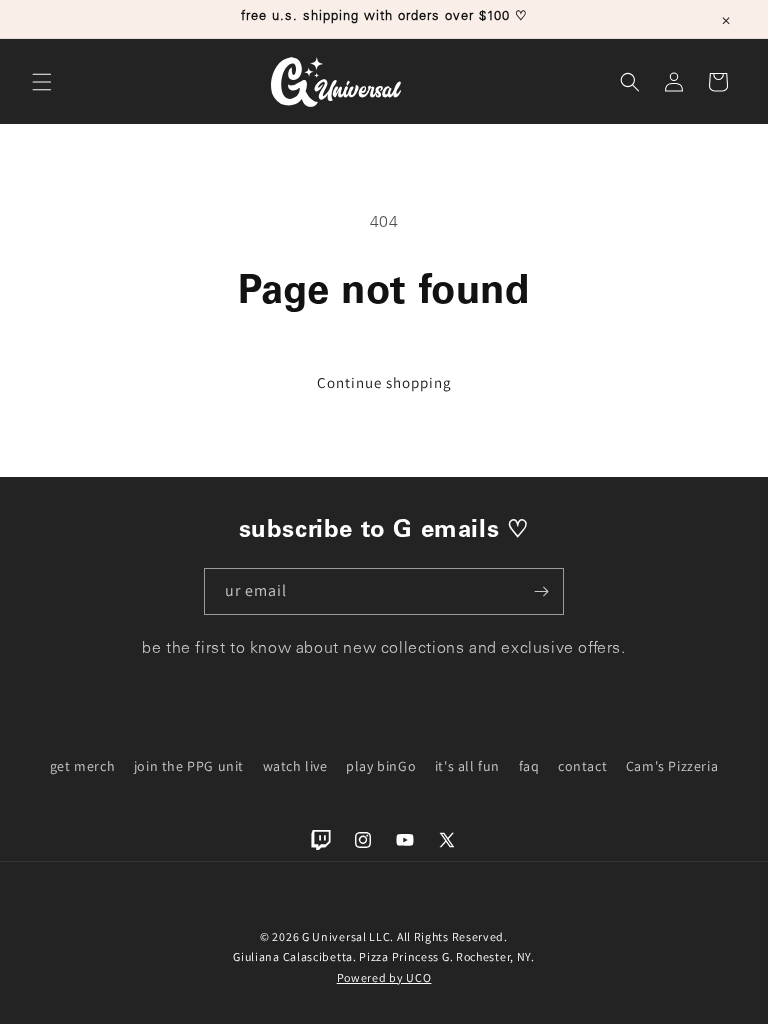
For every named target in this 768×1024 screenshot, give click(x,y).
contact (582, 766)
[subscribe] (541, 591)
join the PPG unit (189, 766)
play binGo (381, 766)
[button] (42, 82)
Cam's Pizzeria (672, 766)
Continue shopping (384, 382)
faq (529, 766)
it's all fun (467, 766)
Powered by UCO (384, 977)
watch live (295, 766)
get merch (82, 766)
